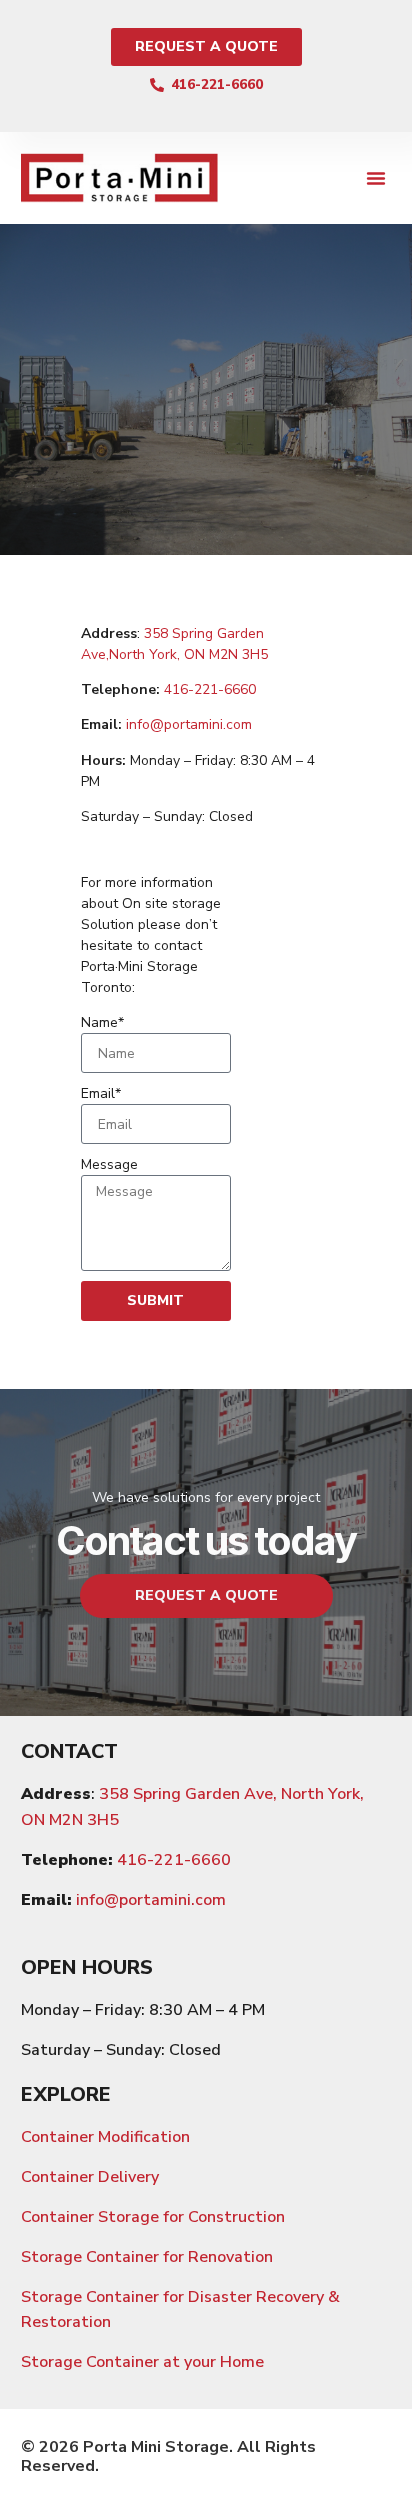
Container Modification (105, 2137)
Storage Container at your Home (142, 2362)
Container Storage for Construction (153, 2217)
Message (109, 1164)
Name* (102, 1022)
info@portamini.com (189, 724)
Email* (101, 1093)
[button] (376, 178)
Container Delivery (90, 2177)
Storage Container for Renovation (147, 2257)
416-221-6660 (210, 689)
